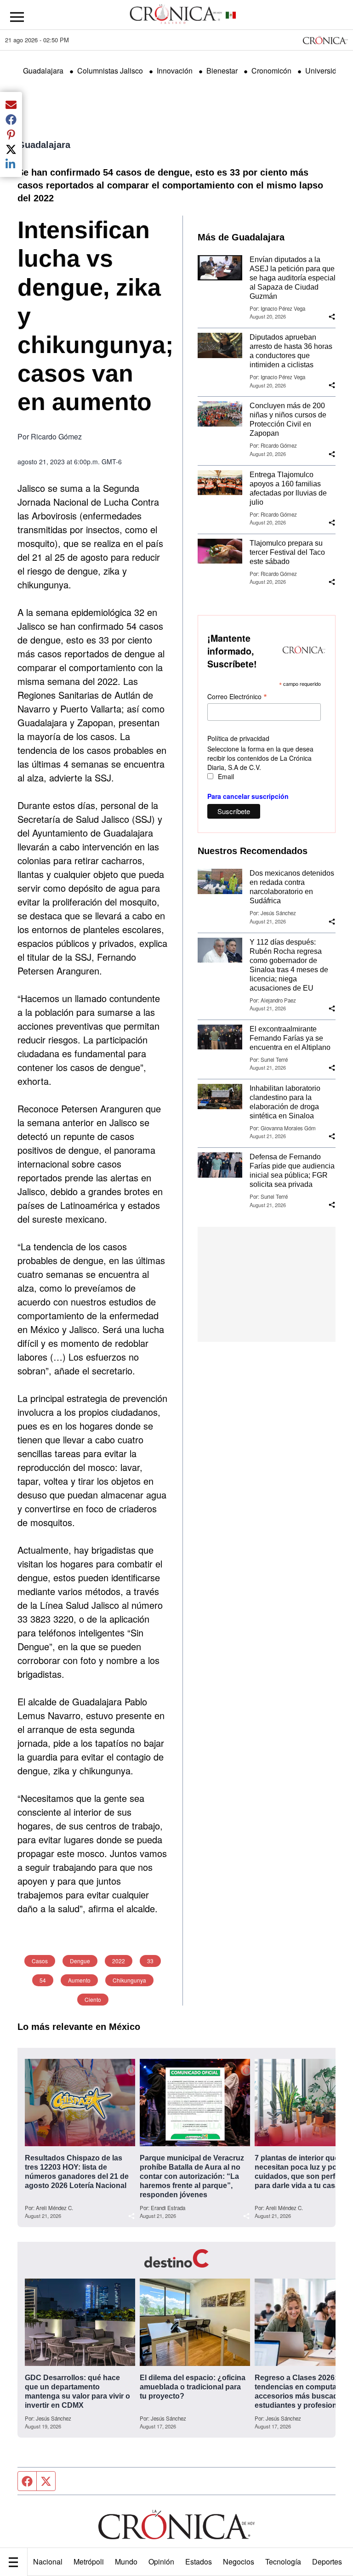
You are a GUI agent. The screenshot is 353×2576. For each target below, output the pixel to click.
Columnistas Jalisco (110, 71)
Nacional (48, 2562)
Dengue (80, 1961)
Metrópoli (89, 2562)
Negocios (239, 2562)
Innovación (175, 71)
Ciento (93, 1999)
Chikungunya (129, 1980)
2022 (119, 1961)
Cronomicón (271, 71)
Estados (199, 2562)
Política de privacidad (238, 738)
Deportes (327, 2562)
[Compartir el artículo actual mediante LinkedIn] (11, 164)
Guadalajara (43, 71)
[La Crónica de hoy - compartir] (332, 317)
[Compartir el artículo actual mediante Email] (11, 105)
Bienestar (222, 71)
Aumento (79, 1980)
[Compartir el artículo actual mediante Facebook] (11, 120)
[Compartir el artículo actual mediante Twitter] (11, 149)
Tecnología (283, 2562)
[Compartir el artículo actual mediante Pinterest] (11, 134)
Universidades (329, 71)
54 (43, 1980)
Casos (40, 1961)
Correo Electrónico (237, 696)
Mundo (126, 2562)
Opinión (161, 2562)
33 (150, 1961)
